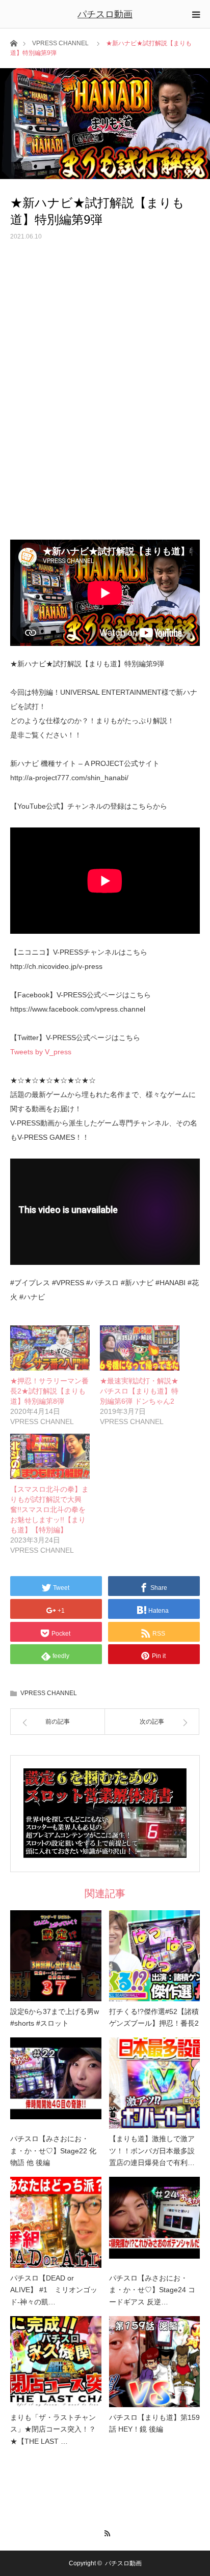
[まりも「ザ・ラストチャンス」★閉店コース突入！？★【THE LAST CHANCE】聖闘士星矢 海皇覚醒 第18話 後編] (56, 2362)
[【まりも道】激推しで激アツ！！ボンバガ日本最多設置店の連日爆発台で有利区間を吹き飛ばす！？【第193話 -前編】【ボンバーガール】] (155, 2083)
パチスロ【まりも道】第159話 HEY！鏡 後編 (154, 2423)
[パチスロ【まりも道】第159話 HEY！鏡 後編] (155, 2362)
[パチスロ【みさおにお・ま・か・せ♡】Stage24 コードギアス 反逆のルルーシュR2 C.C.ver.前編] (155, 2222)
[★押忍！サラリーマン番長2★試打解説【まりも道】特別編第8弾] (50, 1348)
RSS (105, 2532)
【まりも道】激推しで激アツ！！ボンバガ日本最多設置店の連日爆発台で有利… (152, 2151)
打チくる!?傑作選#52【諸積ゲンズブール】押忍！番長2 (154, 2018)
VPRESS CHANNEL (60, 43)
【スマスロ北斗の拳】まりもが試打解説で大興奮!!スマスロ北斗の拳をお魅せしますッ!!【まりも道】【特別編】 (49, 1509)
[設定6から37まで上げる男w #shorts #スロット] (56, 1956)
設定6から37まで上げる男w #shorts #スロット (55, 2018)
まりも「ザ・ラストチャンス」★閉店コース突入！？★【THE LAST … (53, 2430)
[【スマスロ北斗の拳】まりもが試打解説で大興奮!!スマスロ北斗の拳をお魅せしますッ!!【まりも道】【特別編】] (50, 1456)
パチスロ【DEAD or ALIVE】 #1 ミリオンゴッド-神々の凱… (54, 2290)
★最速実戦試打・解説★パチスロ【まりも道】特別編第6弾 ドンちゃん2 (139, 1391)
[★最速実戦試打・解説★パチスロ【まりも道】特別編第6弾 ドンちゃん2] (140, 1348)
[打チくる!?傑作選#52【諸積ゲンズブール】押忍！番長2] (155, 1956)
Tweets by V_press (41, 1052)
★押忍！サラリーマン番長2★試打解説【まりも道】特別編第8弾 (49, 1391)
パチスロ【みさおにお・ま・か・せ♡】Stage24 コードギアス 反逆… (152, 2290)
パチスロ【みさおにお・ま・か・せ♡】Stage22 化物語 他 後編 (53, 2151)
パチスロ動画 (105, 14)
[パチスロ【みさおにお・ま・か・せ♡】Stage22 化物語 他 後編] (56, 2083)
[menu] (196, 14)
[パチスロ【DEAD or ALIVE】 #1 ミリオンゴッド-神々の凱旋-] (56, 2222)
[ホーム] (14, 42)
